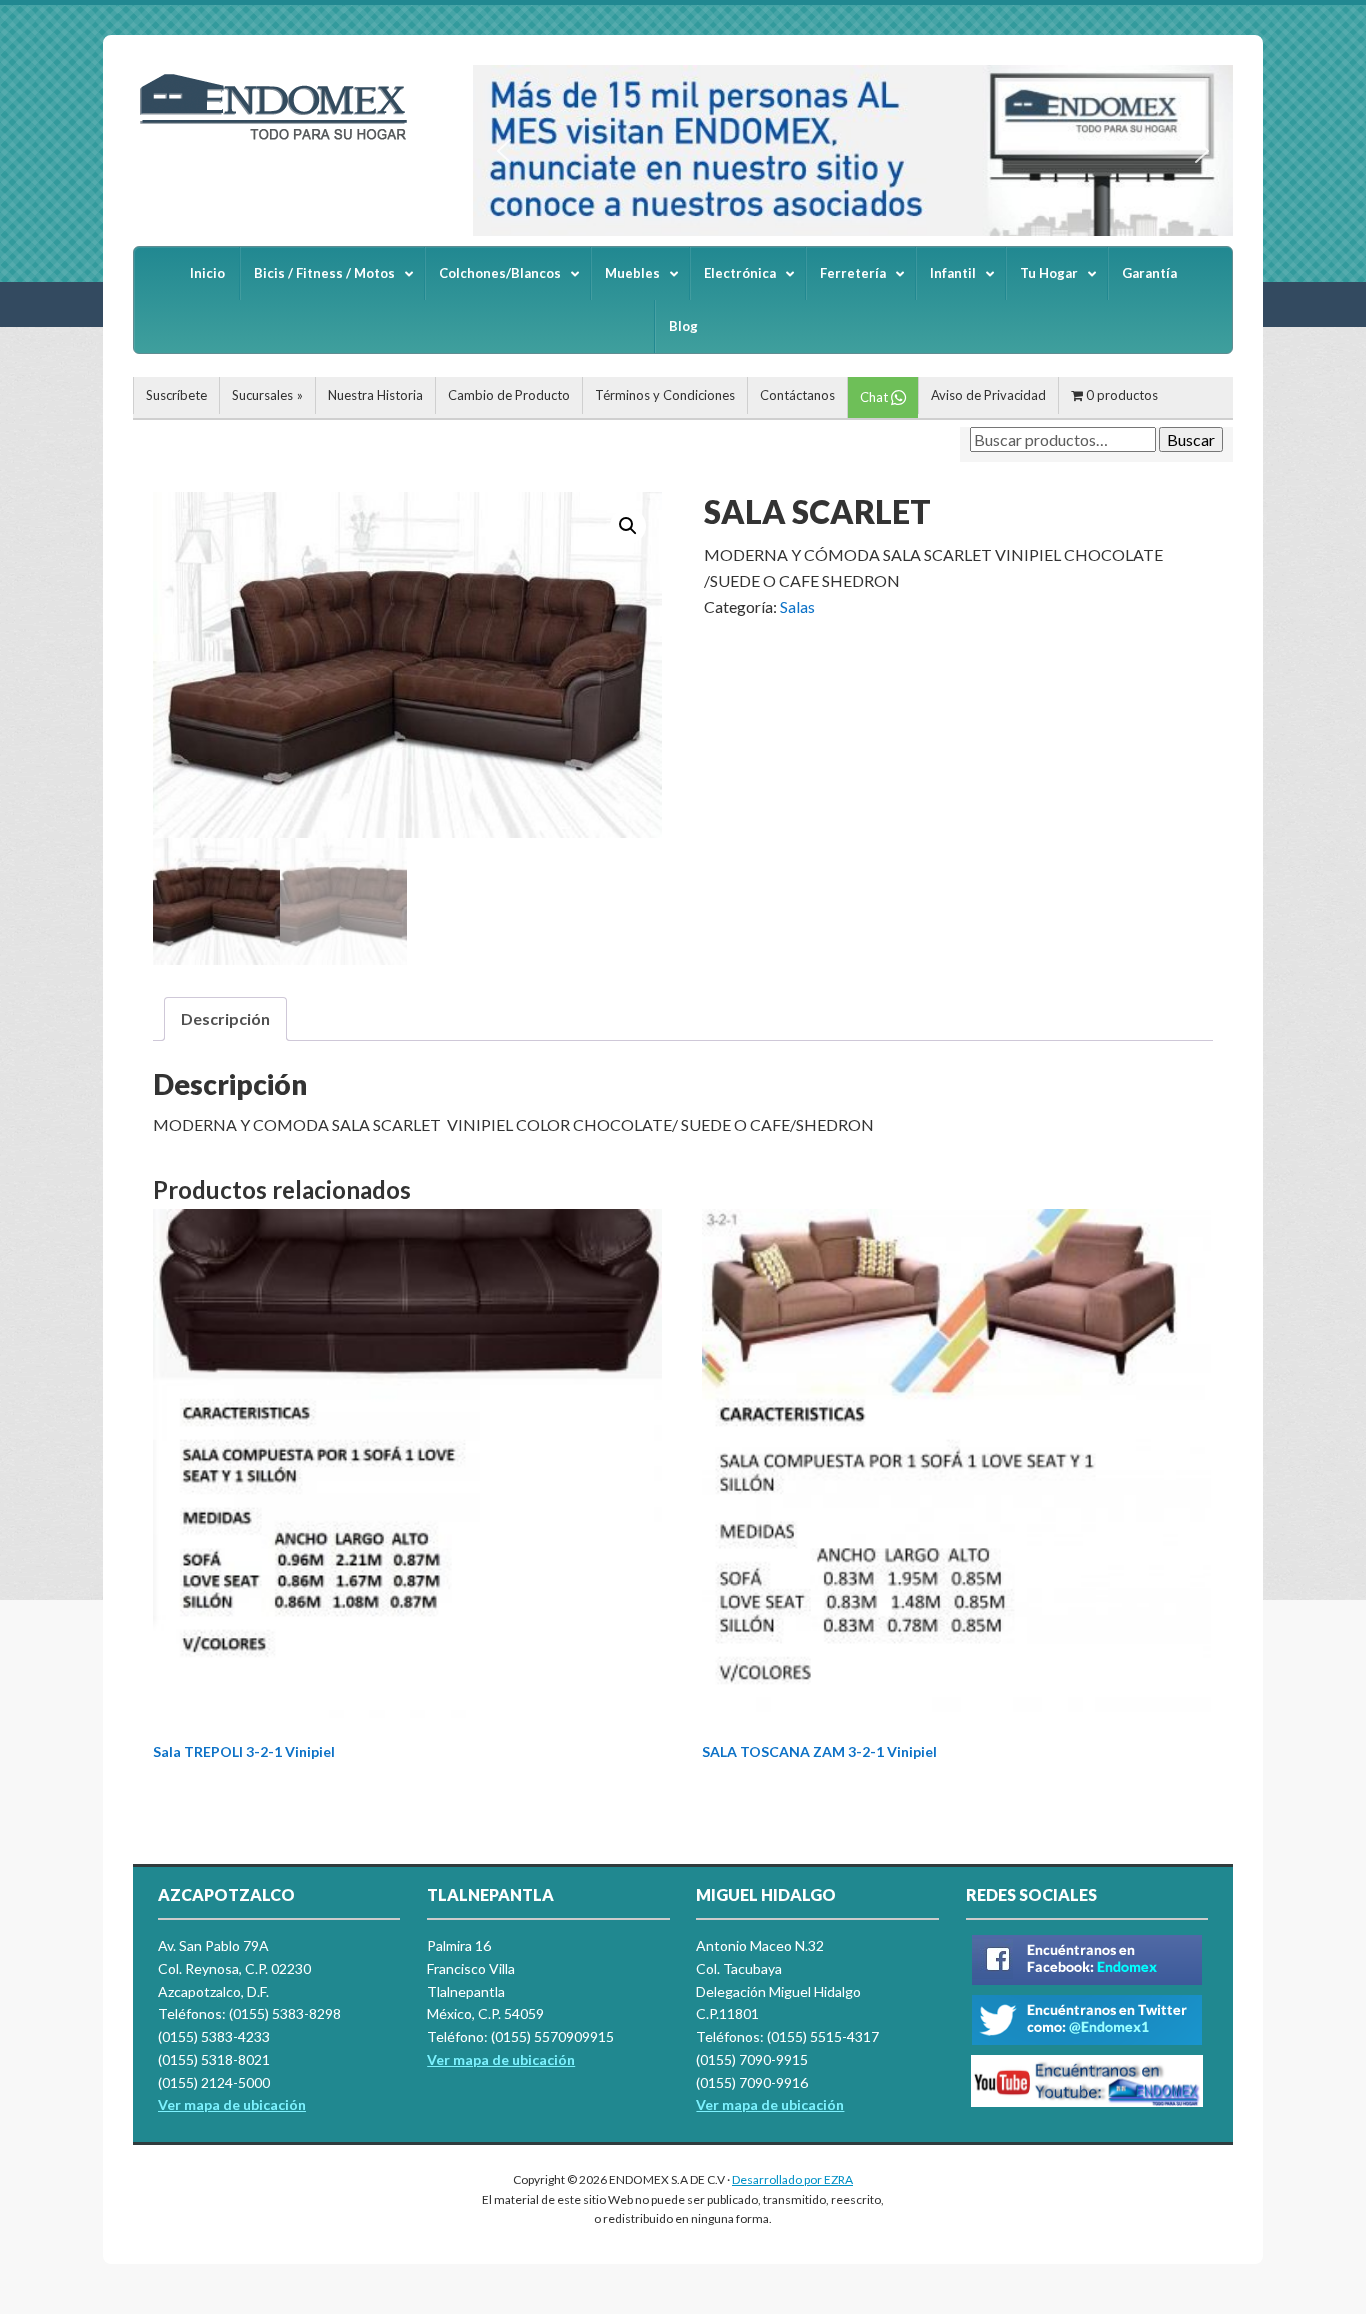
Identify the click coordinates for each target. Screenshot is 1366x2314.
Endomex (283, 140)
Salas (797, 606)
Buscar (1191, 439)
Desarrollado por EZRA (792, 2179)
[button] (504, 151)
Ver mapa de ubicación (501, 2059)
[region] (853, 150)
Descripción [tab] (225, 1018)
